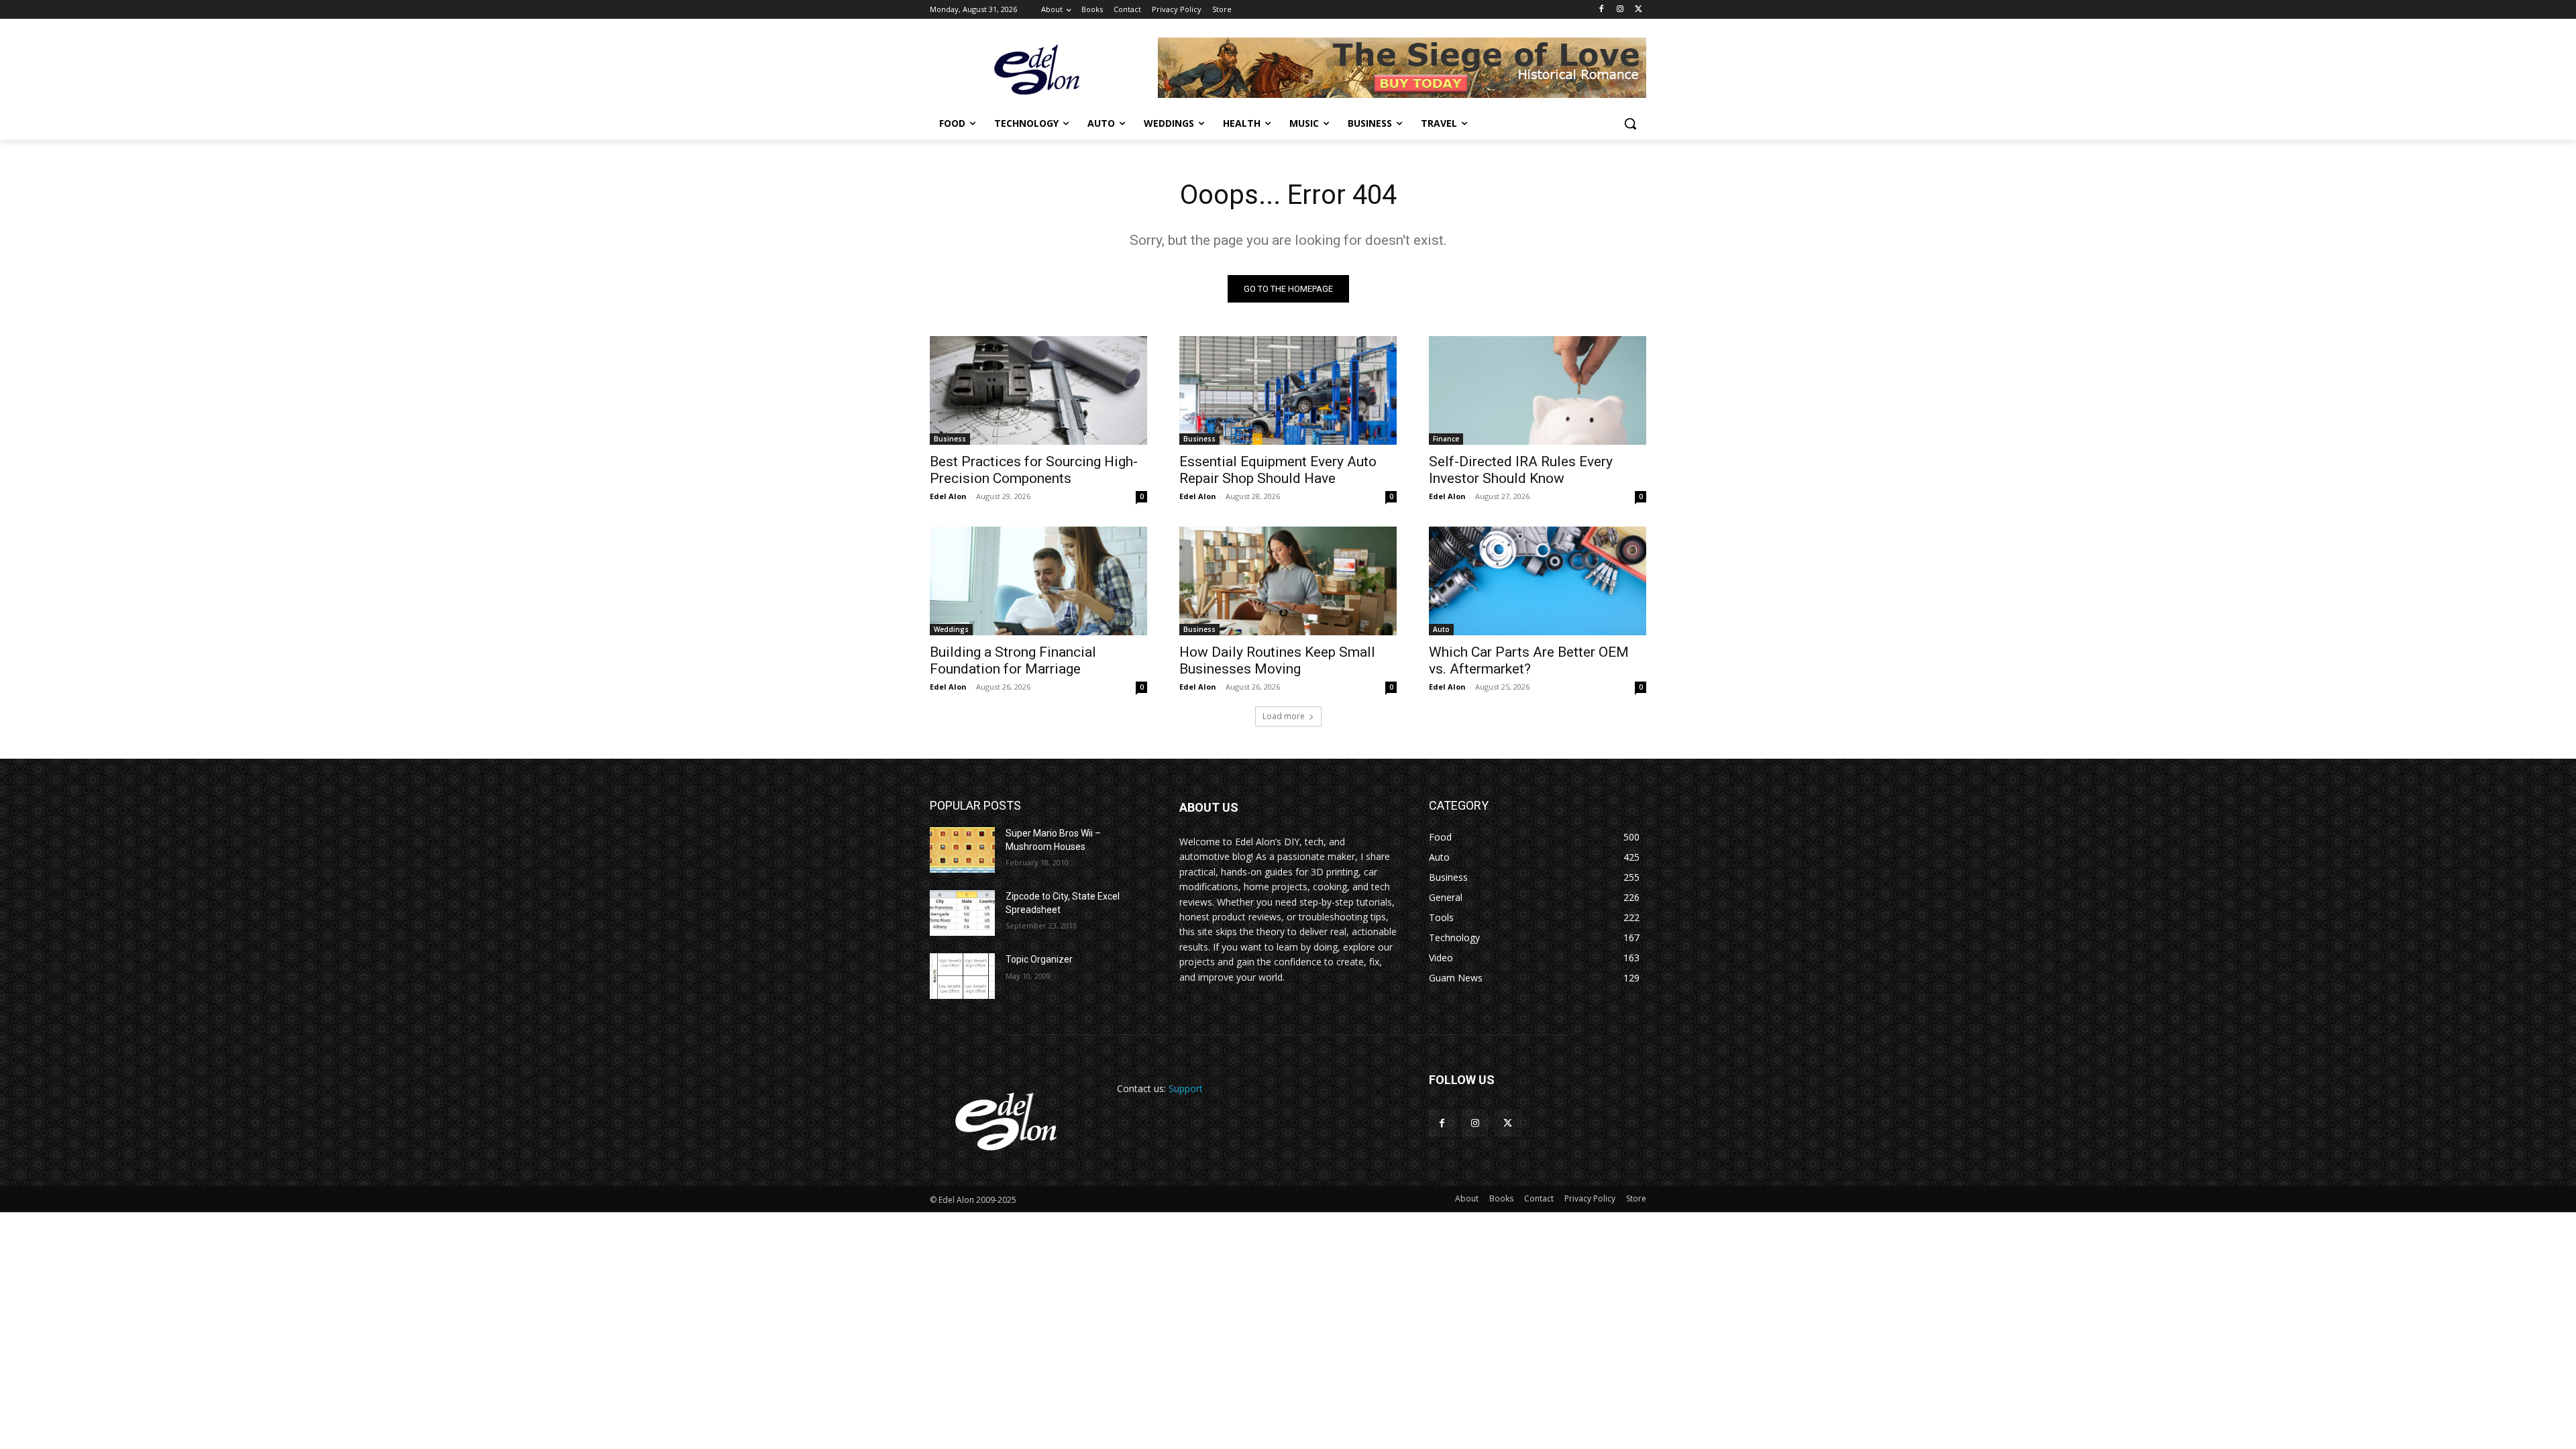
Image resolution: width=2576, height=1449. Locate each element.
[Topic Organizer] (962, 976)
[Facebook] (1602, 10)
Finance (1446, 439)
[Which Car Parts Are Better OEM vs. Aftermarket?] (1538, 581)
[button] (1630, 123)
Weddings (951, 629)
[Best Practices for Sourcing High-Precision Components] (1038, 390)
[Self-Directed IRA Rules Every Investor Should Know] (1538, 390)
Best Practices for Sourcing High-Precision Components (1034, 470)
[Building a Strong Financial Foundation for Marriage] (1038, 581)
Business (950, 439)
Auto (1441, 629)
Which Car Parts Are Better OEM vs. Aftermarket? (1529, 660)
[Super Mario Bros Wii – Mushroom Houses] (962, 850)
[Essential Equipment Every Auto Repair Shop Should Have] (1288, 390)
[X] (1639, 10)
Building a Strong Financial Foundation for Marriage (1013, 660)
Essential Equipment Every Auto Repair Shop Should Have (1278, 470)
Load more (1284, 716)
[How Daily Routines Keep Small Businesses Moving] (1288, 581)
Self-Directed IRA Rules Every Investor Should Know (1521, 470)
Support (1186, 1088)
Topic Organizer (1039, 959)
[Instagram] (1620, 10)
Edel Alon (948, 496)
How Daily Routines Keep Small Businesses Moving (1277, 660)
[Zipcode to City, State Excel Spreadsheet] (962, 913)
